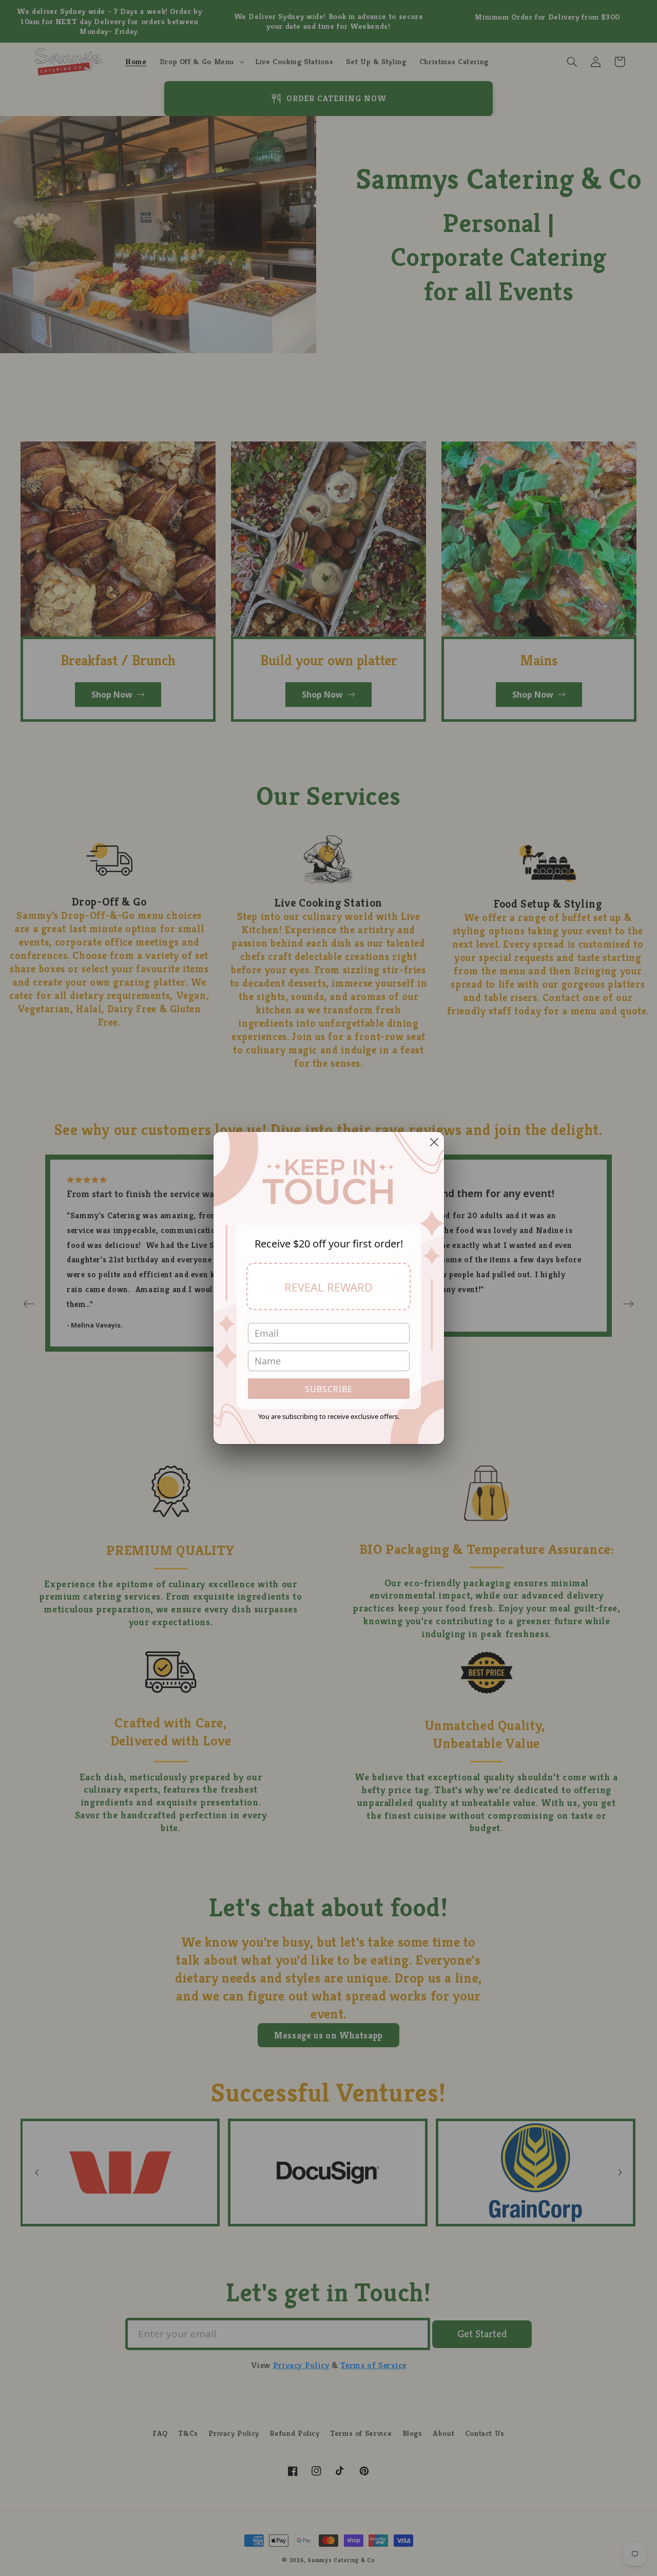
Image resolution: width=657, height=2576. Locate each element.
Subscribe (329, 1389)
